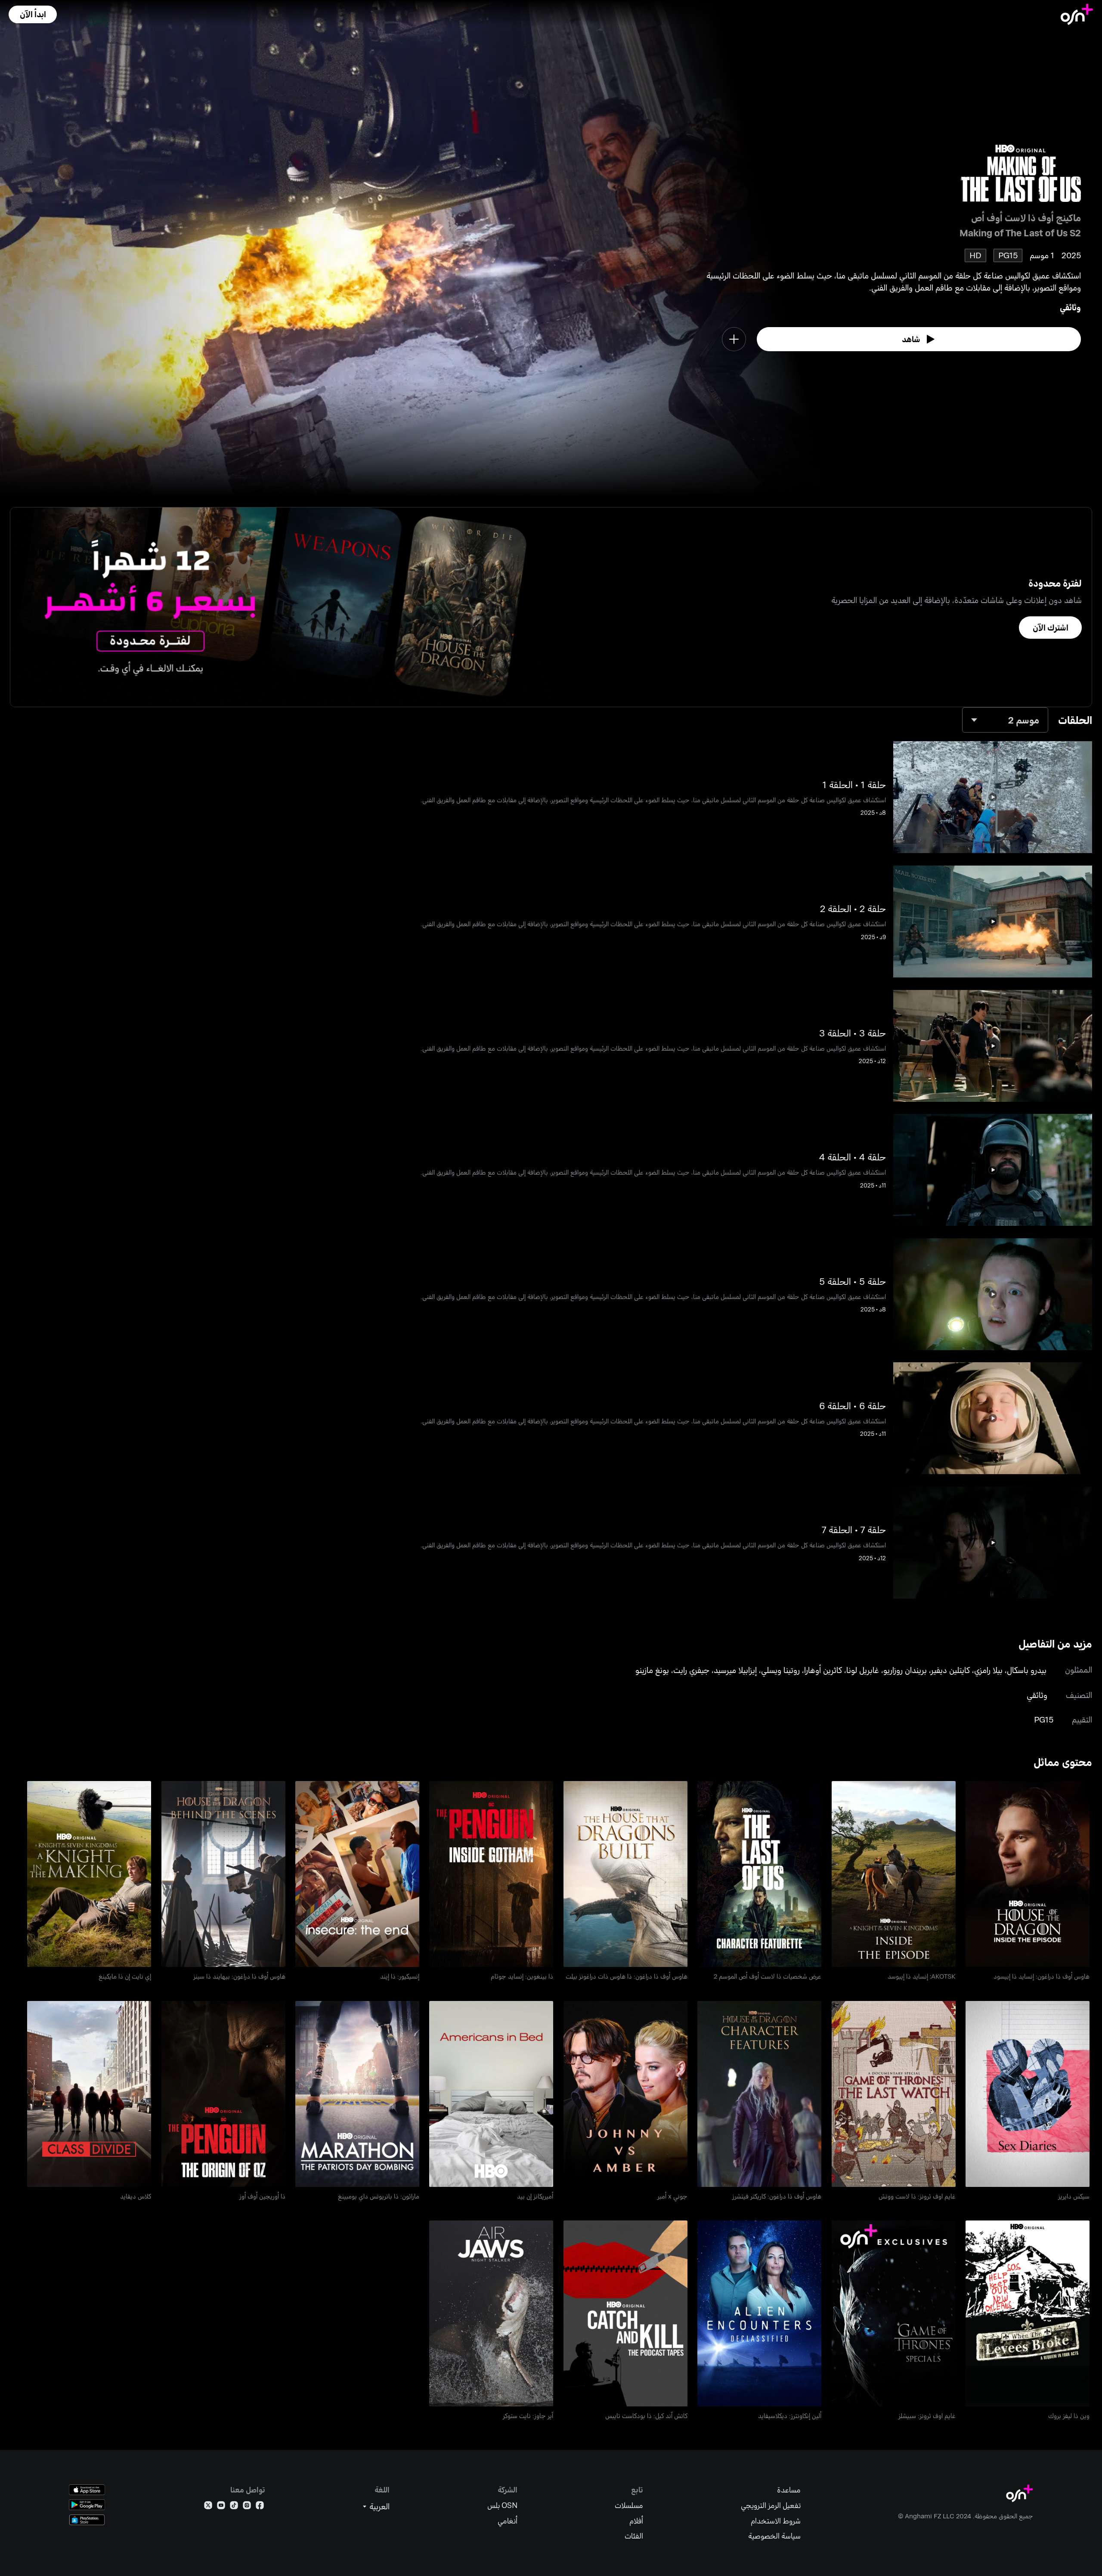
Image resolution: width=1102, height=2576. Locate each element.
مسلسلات (629, 2505)
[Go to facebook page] (260, 2507)
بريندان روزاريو (905, 1670)
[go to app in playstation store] (87, 2520)
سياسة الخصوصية (774, 2536)
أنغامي (508, 2521)
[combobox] (1005, 720)
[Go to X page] (208, 2507)
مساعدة (789, 2490)
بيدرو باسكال (1027, 1670)
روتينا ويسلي (780, 1670)
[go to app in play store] (87, 2505)
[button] (33, 14)
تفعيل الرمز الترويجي (771, 2505)
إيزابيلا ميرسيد (735, 1670)
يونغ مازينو (652, 1670)
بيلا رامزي (988, 1670)
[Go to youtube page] (221, 2507)
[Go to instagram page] (247, 2507)
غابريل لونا (863, 1670)
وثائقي (1070, 307)
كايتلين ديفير (950, 1670)
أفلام (636, 2521)
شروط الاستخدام (776, 2521)
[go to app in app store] (87, 2490)
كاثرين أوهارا (823, 1670)
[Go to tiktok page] (234, 2507)
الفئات (634, 2536)
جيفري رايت (691, 1670)
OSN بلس (502, 2505)
